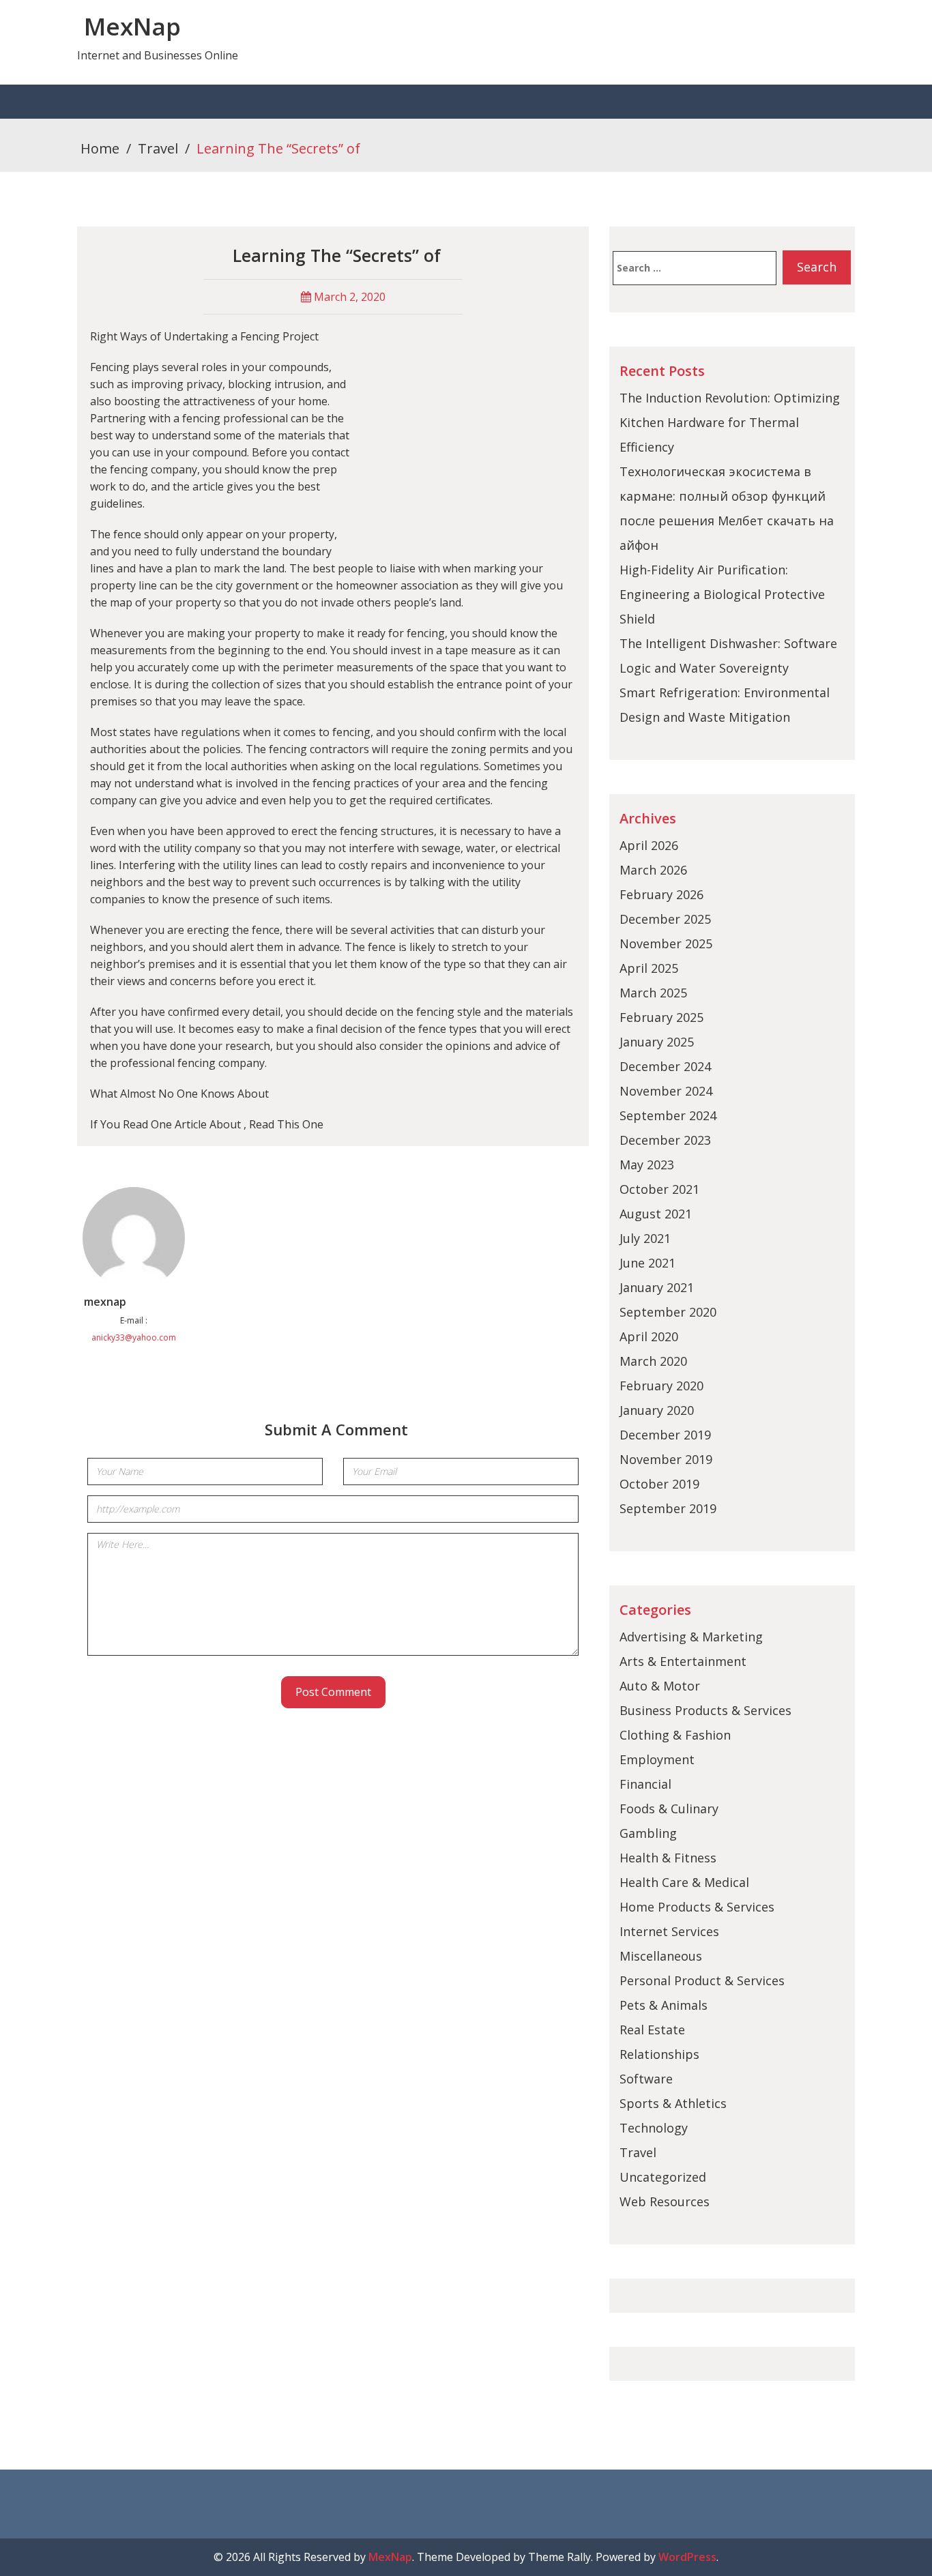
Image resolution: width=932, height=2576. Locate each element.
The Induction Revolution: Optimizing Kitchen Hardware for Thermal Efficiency (730, 422)
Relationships (659, 2054)
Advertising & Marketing (691, 1637)
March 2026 (653, 870)
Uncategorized (663, 2177)
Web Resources (665, 2201)
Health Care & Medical (684, 1882)
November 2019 (666, 1459)
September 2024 (668, 1115)
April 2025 (649, 968)
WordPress (687, 2557)
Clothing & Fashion (675, 1735)
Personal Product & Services (702, 1980)
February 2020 (661, 1386)
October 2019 (659, 1484)
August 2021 (656, 1214)
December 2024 (665, 1066)
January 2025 (657, 1042)
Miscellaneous (661, 1956)
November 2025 (666, 943)
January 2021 (657, 1287)
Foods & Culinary (669, 1809)
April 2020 (649, 1336)
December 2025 (665, 919)
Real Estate (652, 2030)
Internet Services (669, 1931)
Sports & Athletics (673, 2103)
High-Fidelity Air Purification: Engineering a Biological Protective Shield (722, 594)
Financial (645, 1784)
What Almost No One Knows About (179, 1094)
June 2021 (647, 1263)
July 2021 (645, 1238)
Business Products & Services (705, 1710)
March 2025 (653, 993)
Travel (158, 148)
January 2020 (657, 1410)
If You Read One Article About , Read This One (207, 1124)
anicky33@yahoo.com (134, 1337)
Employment (657, 1759)
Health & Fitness (668, 1858)
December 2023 (665, 1140)
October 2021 (659, 1189)
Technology (654, 2128)
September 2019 (668, 1508)
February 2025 (661, 1017)
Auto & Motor (660, 1686)
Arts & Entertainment (683, 1661)
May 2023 (647, 1165)
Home (100, 148)
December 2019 (665, 1435)
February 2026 (661, 894)
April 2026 (649, 845)
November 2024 (666, 1091)
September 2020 (668, 1312)
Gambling (648, 1833)
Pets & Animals (664, 2005)
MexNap (132, 26)
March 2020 (653, 1361)
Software (646, 2079)
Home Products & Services (697, 1907)
